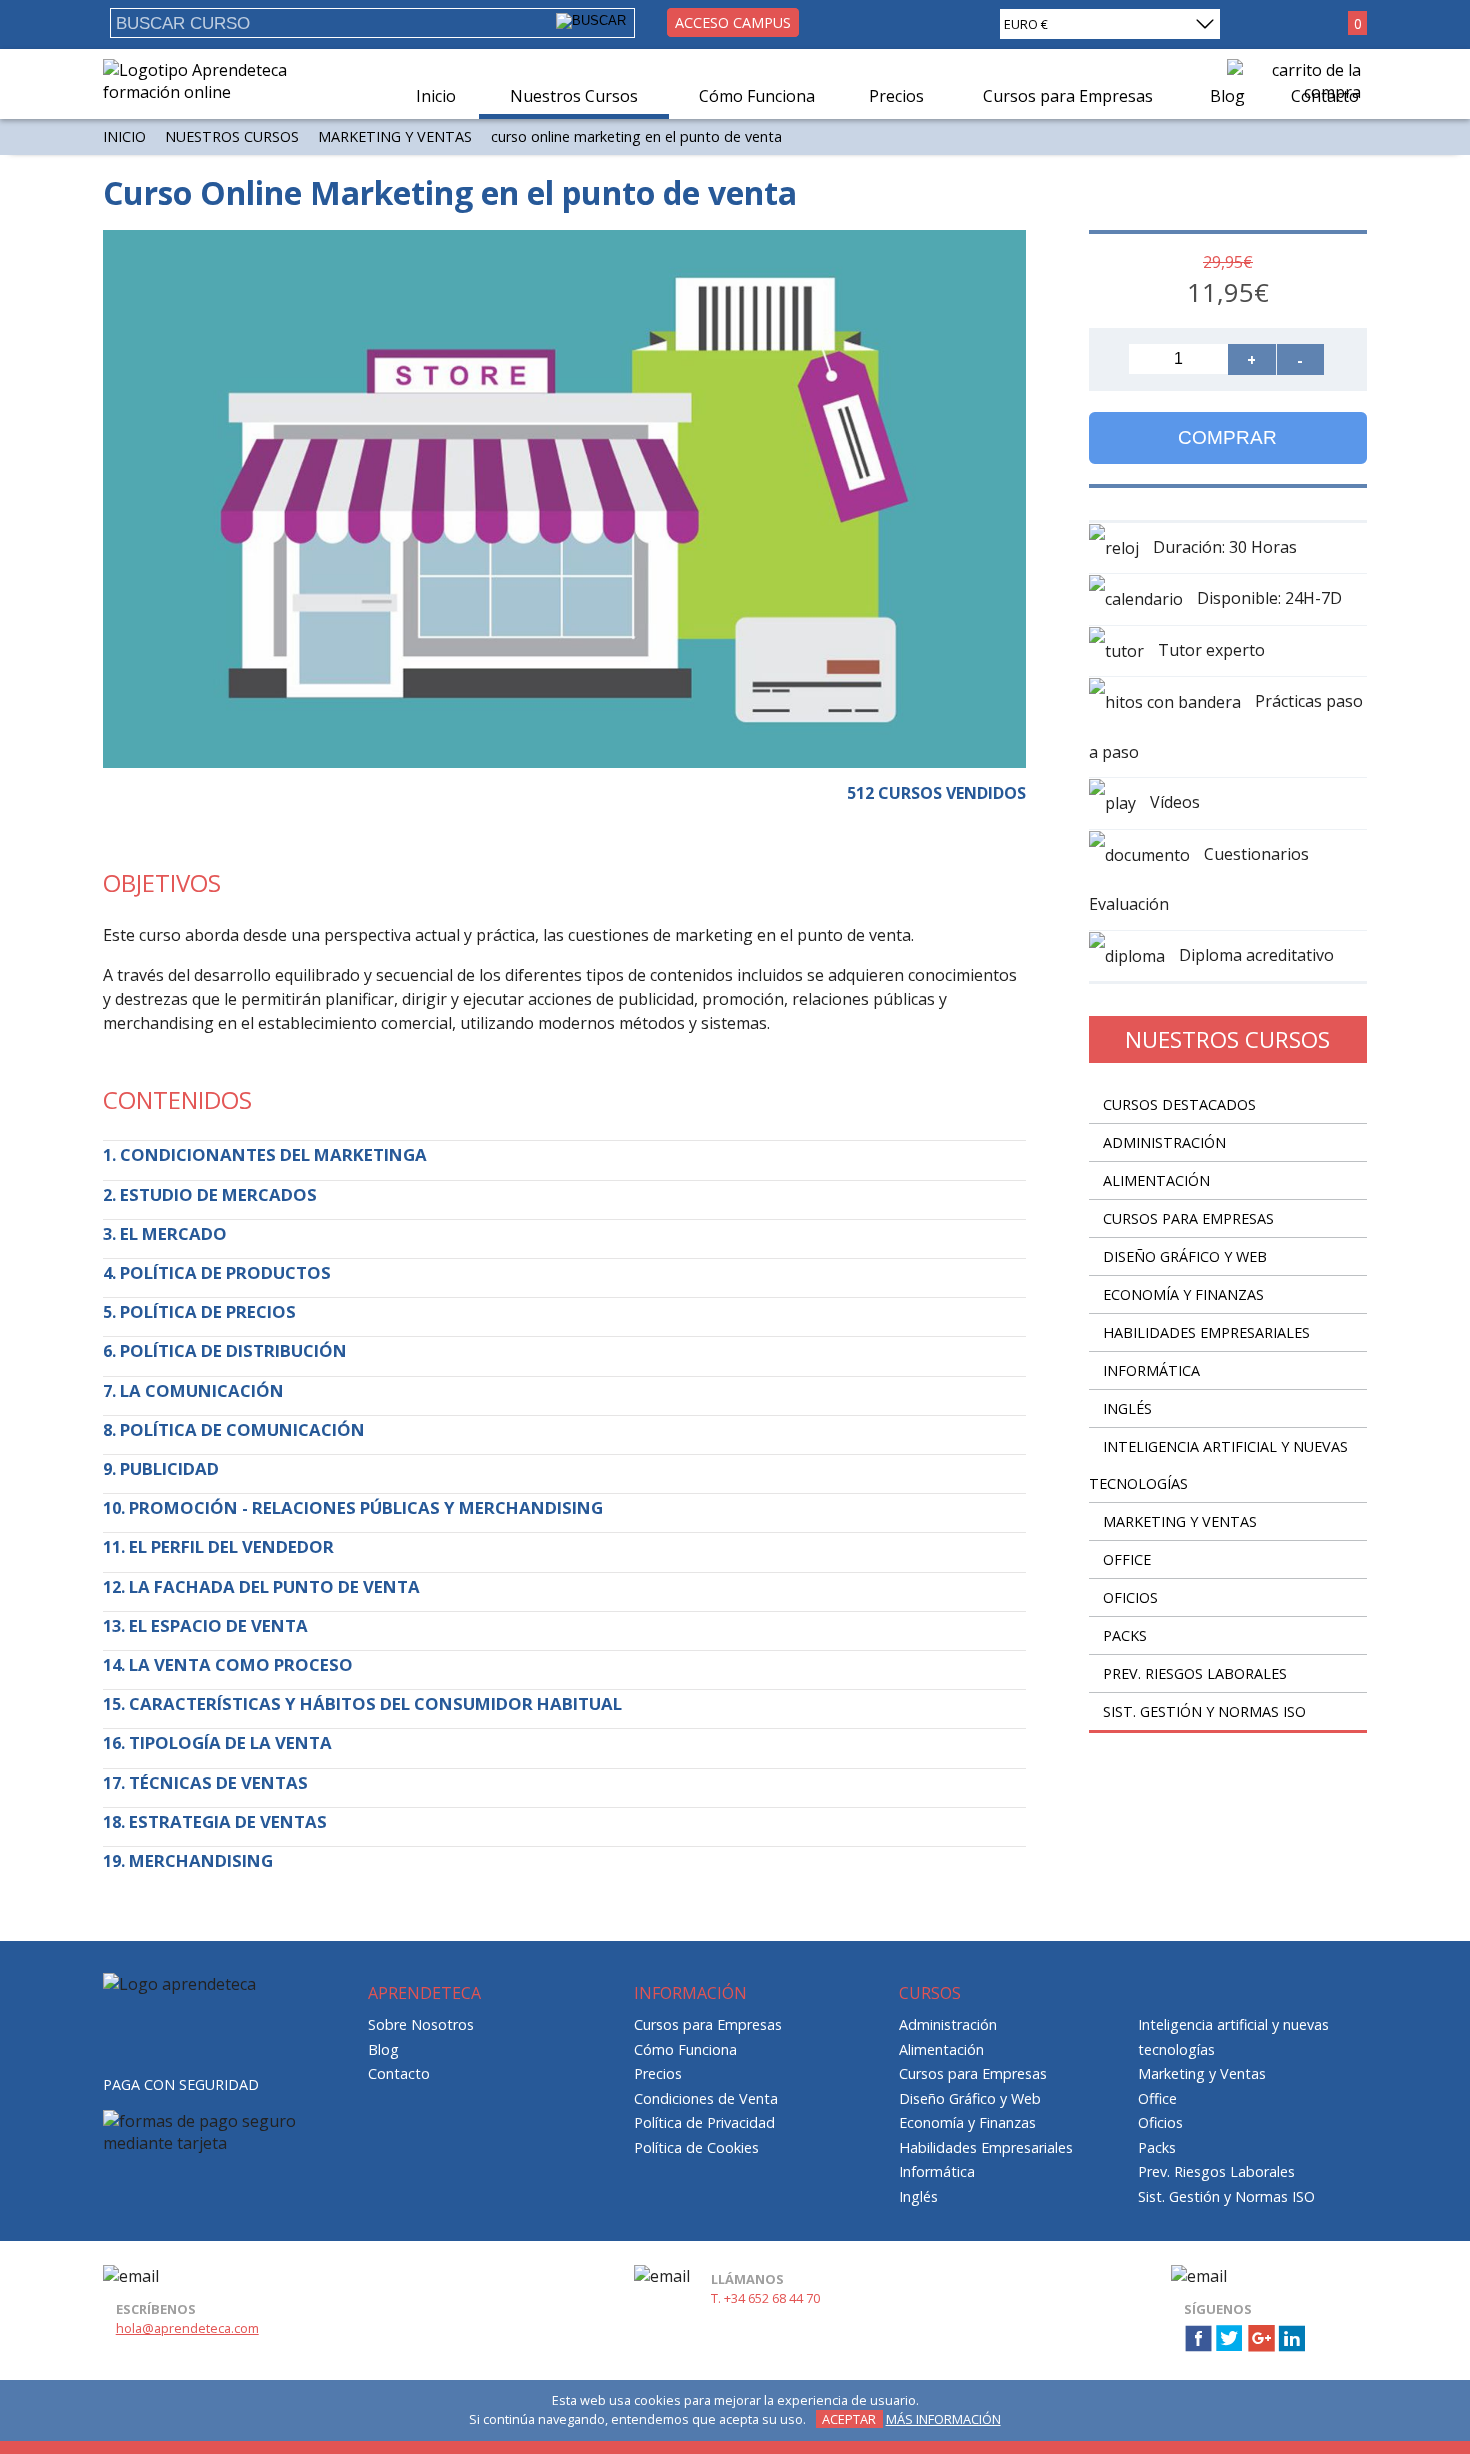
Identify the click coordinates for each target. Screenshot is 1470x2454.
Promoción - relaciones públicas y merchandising (366, 1507)
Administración (1164, 1142)
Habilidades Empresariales (1206, 1332)
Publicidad (169, 1468)
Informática (1151, 1370)
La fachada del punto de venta (274, 1586)
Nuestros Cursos (574, 96)
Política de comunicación (242, 1429)
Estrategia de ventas (228, 1821)
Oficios (1130, 1597)
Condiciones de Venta (706, 2098)
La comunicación (202, 1390)
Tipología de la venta (230, 1742)
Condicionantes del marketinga (273, 1154)
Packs (1125, 1635)
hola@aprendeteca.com (187, 2328)
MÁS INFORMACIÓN (943, 2419)
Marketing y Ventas (395, 136)
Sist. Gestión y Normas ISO (1204, 1711)
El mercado (173, 1233)
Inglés (1127, 1408)
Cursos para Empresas (1188, 1218)
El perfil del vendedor (231, 1546)
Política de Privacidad (704, 2122)
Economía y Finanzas (1183, 1294)
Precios (896, 96)
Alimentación (1156, 1180)
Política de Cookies (696, 2147)
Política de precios (208, 1311)
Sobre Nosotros (421, 2024)
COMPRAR (1227, 437)
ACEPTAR (849, 2419)
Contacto (399, 2073)
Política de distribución (233, 1350)
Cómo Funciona (757, 96)
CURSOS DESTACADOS (1179, 1104)
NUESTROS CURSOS (232, 136)
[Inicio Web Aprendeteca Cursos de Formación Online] (210, 92)
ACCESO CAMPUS (733, 22)
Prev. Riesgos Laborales (1195, 1673)
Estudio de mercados (218, 1194)
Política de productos (225, 1272)
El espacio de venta (218, 1625)
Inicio (436, 96)
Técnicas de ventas (218, 1782)
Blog (383, 2049)
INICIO (124, 136)
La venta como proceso (241, 1664)
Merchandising (201, 1860)
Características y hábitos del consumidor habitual (375, 1703)
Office (1127, 1559)
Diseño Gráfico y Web (1185, 1256)
